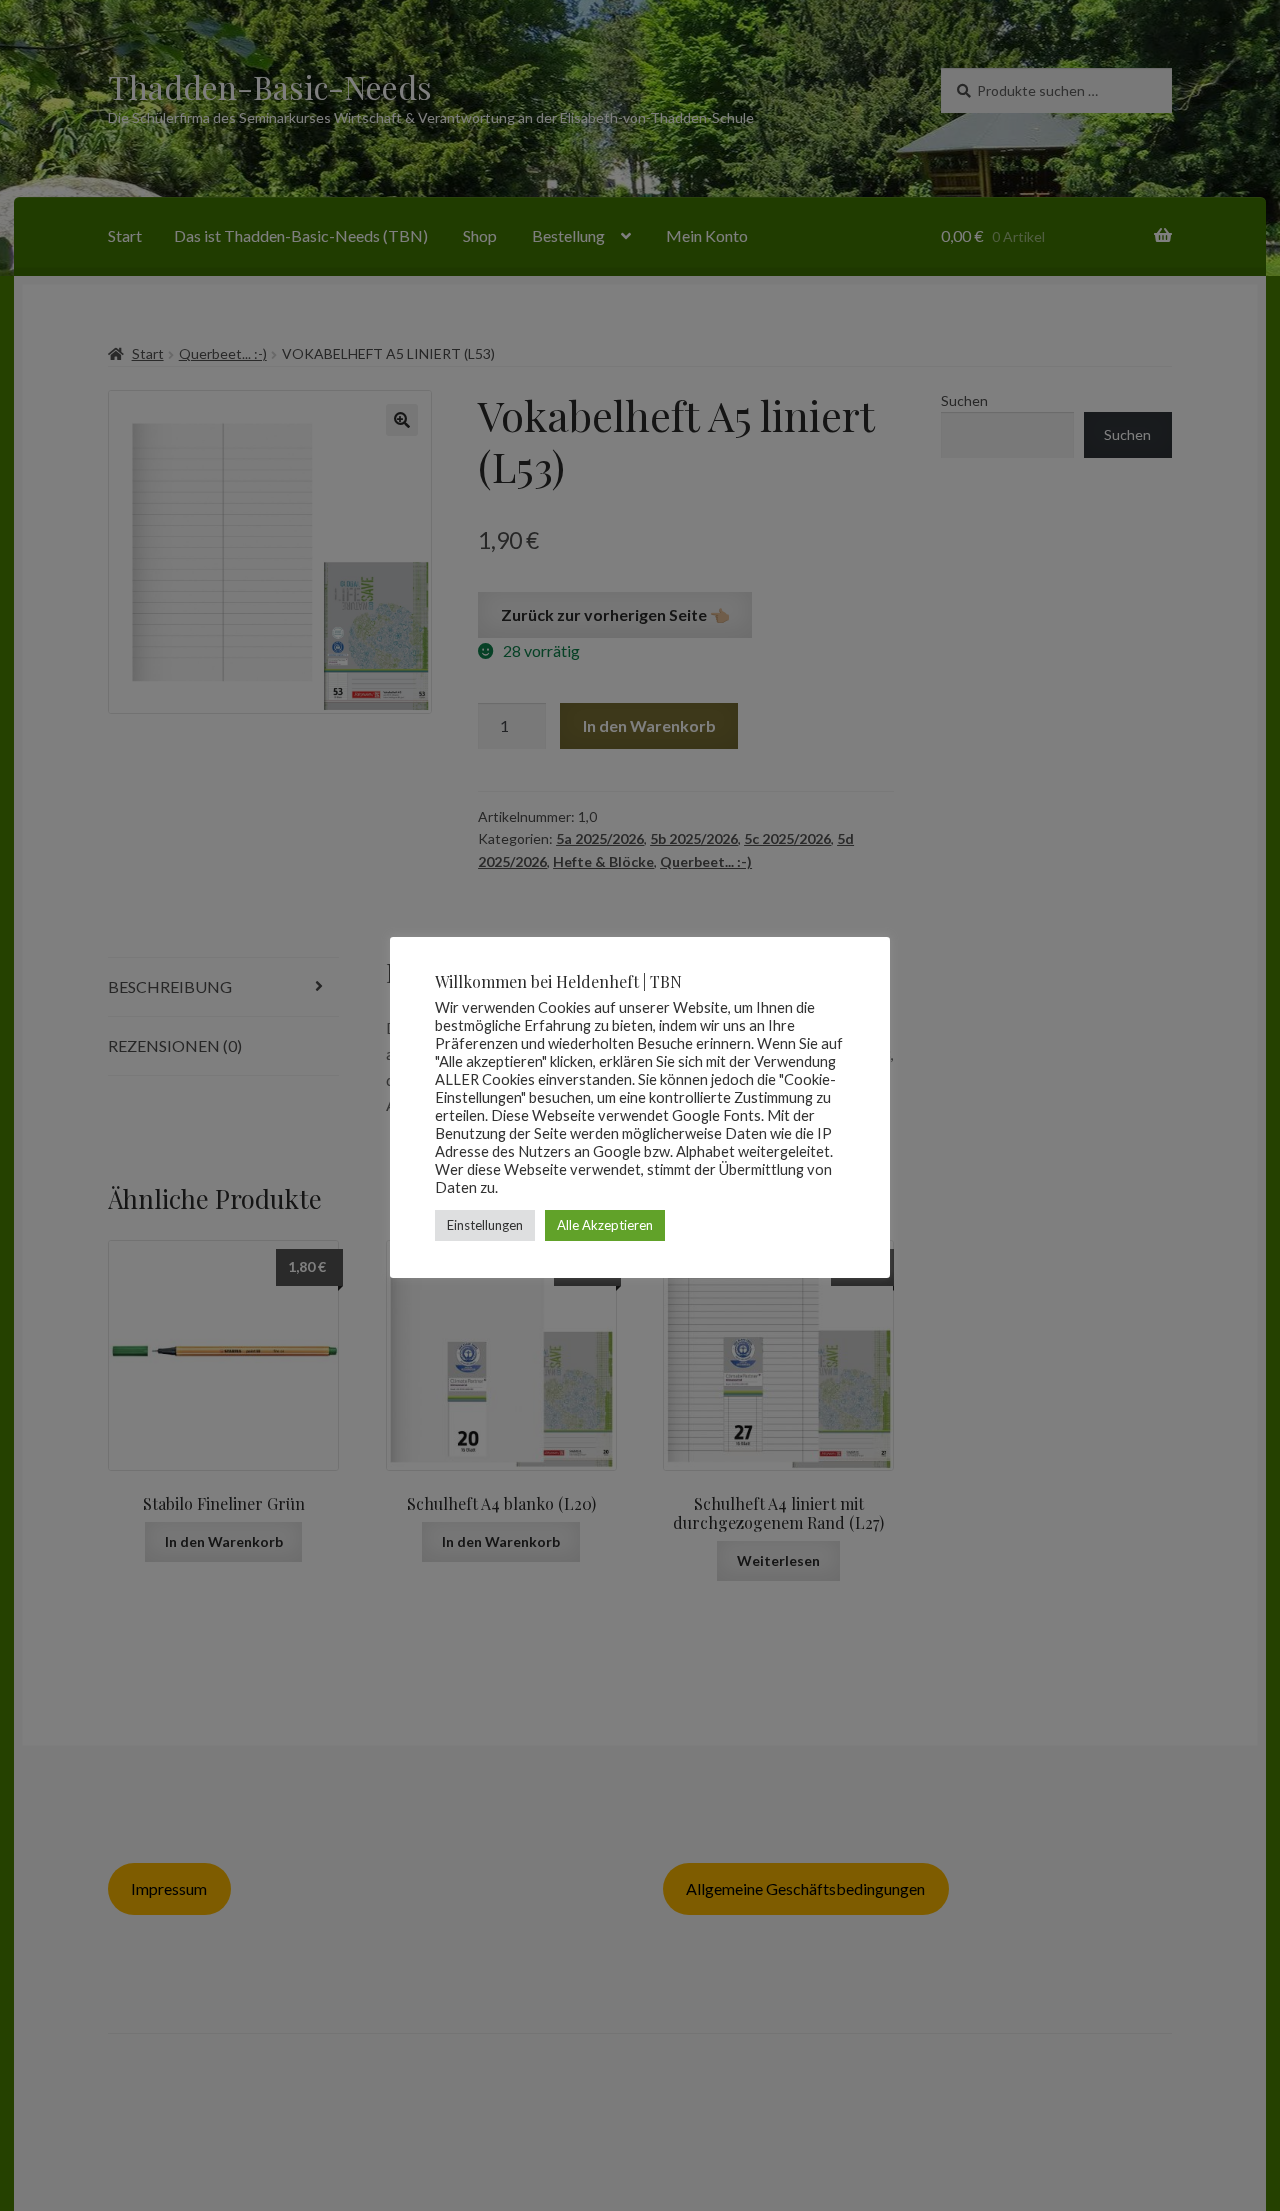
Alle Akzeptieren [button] (605, 1225)
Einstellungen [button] (485, 1225)
